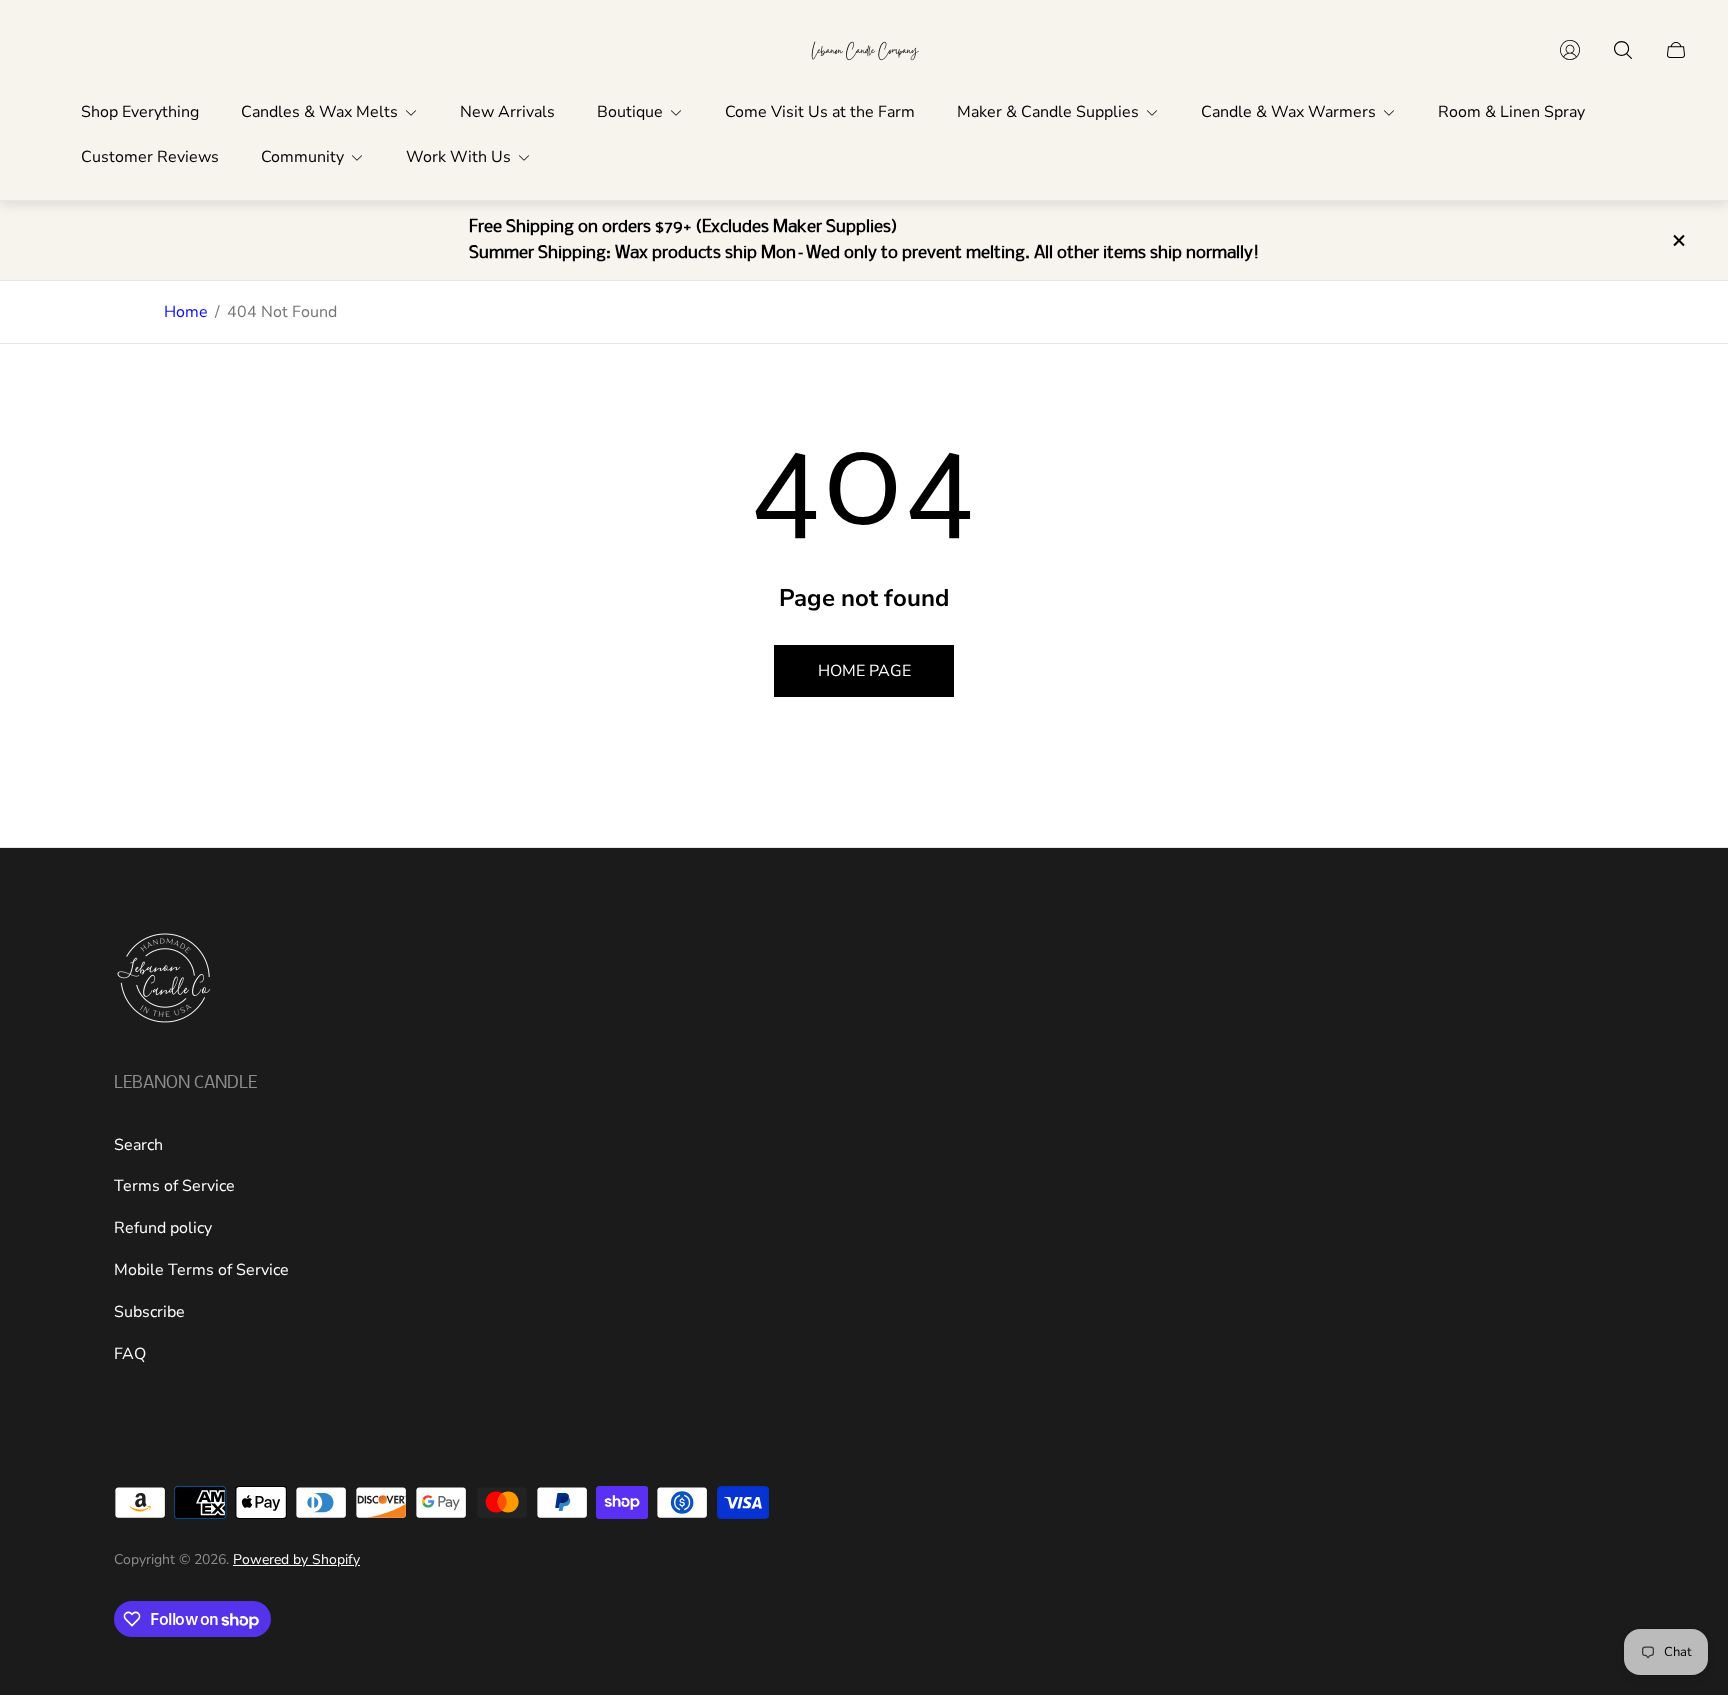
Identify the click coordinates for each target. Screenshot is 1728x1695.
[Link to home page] (164, 980)
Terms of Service (174, 1186)
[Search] (1623, 50)
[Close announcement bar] (1678, 240)
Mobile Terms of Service (201, 1270)
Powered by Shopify (296, 1559)
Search (138, 1145)
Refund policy (163, 1228)
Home (186, 312)
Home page (864, 671)
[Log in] (1570, 50)
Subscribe (149, 1312)
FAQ (130, 1354)
